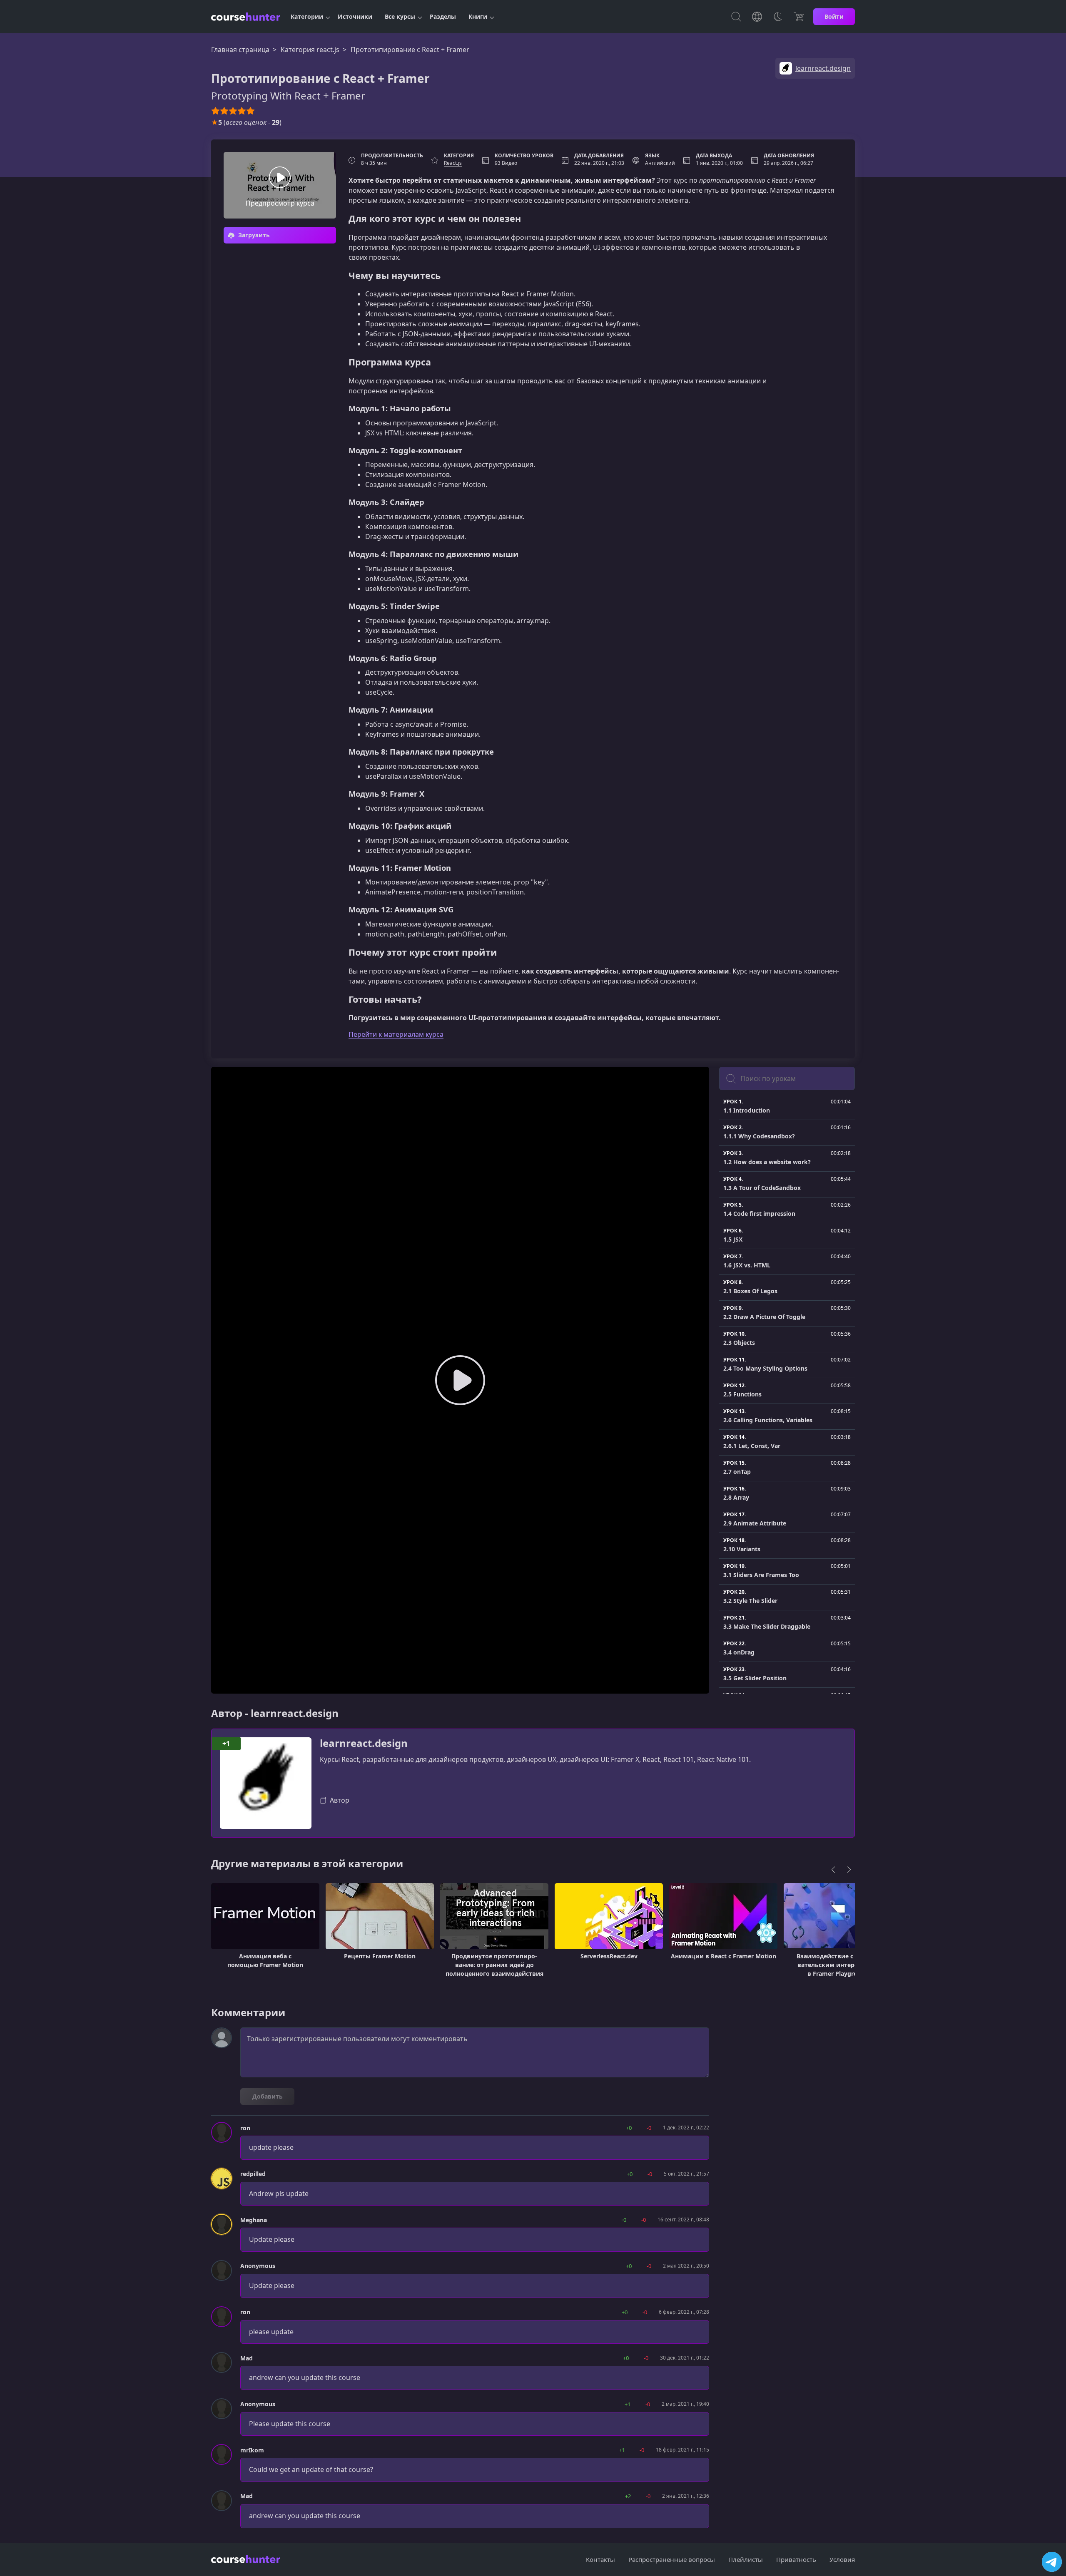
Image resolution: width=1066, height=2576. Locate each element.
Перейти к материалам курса (396, 1034)
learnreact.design (364, 1743)
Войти (834, 16)
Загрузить (253, 235)
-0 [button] (649, 2128)
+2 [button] (628, 2496)
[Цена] (799, 17)
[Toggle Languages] (757, 17)
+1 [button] (628, 2404)
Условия (842, 2559)
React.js (453, 163)
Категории (307, 16)
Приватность (796, 2559)
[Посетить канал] (1052, 2562)
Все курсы (400, 16)
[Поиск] (736, 17)
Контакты (600, 2559)
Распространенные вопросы (672, 2559)
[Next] (849, 1870)
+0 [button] (629, 2128)
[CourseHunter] (246, 17)
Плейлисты (746, 2559)
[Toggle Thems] (778, 17)
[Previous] (833, 1870)
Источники (355, 16)
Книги (478, 16)
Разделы (443, 16)
